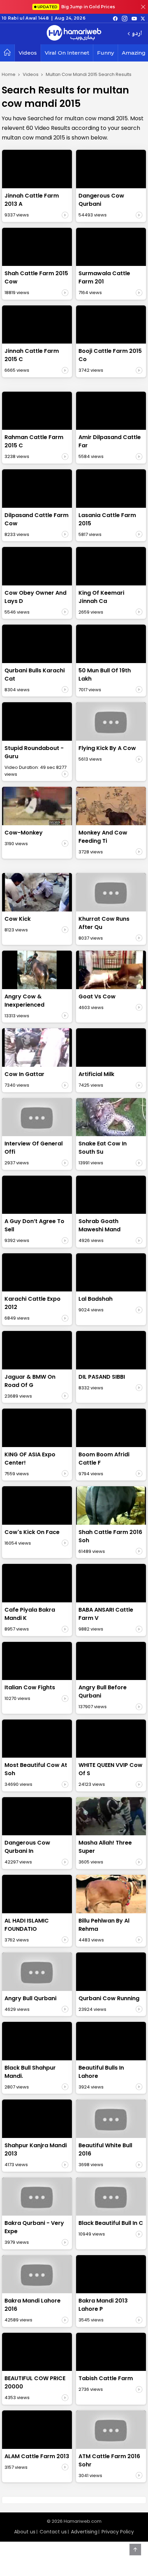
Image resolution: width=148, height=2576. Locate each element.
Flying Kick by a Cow (107, 748)
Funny (105, 53)
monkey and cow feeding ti (103, 837)
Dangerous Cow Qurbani (101, 200)
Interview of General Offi (34, 1148)
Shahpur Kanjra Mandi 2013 (36, 2149)
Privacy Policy (118, 2532)
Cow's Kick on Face (32, 1532)
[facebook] (115, 18)
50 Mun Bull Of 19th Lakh (105, 675)
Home (9, 74)
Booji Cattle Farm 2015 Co (110, 355)
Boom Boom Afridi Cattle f (104, 1459)
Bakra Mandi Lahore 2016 (33, 2305)
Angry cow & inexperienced (24, 1001)
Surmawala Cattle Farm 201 (104, 277)
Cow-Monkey (24, 833)
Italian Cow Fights (30, 1687)
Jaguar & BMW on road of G (30, 1381)
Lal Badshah (96, 1299)
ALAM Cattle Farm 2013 (37, 2456)
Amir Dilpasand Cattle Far (110, 441)
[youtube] (134, 18)
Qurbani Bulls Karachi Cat (35, 675)
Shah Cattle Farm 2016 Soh (110, 1536)
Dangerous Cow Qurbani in (27, 1847)
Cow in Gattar (24, 1074)
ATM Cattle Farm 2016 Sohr (109, 2460)
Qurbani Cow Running (109, 1998)
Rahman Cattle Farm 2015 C (34, 441)
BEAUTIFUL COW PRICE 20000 (35, 2382)
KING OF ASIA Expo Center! (30, 1459)
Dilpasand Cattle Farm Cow (36, 519)
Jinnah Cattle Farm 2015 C (32, 355)
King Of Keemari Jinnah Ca (101, 597)
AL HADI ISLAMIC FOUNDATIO (27, 1925)
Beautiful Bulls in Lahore (101, 2072)
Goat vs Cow (97, 996)
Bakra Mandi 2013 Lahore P (103, 2305)
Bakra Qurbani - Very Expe (34, 2227)
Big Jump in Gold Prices (77, 7)
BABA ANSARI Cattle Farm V (106, 1614)
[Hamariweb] (74, 34)
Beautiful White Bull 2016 (105, 2149)
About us (25, 2532)
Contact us (53, 2532)
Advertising (84, 2532)
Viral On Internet (67, 53)
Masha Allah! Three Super (105, 1847)
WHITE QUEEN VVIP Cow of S (110, 1769)
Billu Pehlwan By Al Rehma (104, 1925)
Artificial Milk (96, 1074)
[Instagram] (125, 18)
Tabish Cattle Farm (106, 2378)
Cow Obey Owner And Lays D (35, 597)
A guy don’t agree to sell (34, 1225)
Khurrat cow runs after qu (104, 923)
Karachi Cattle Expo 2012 (33, 1303)
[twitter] (143, 18)
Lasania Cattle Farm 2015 (107, 519)
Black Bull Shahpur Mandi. (30, 2072)
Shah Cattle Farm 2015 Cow (36, 277)
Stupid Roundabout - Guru (34, 752)
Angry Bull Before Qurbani (103, 1692)
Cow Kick (18, 919)
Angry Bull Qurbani (30, 1998)
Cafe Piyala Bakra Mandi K (30, 1614)
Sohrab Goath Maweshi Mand (99, 1225)
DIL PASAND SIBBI (102, 1377)
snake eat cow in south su (103, 1148)
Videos (28, 53)
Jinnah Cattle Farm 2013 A (32, 200)
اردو (137, 34)
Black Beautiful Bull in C (111, 2223)
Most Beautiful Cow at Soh (36, 1769)
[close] (143, 7)
